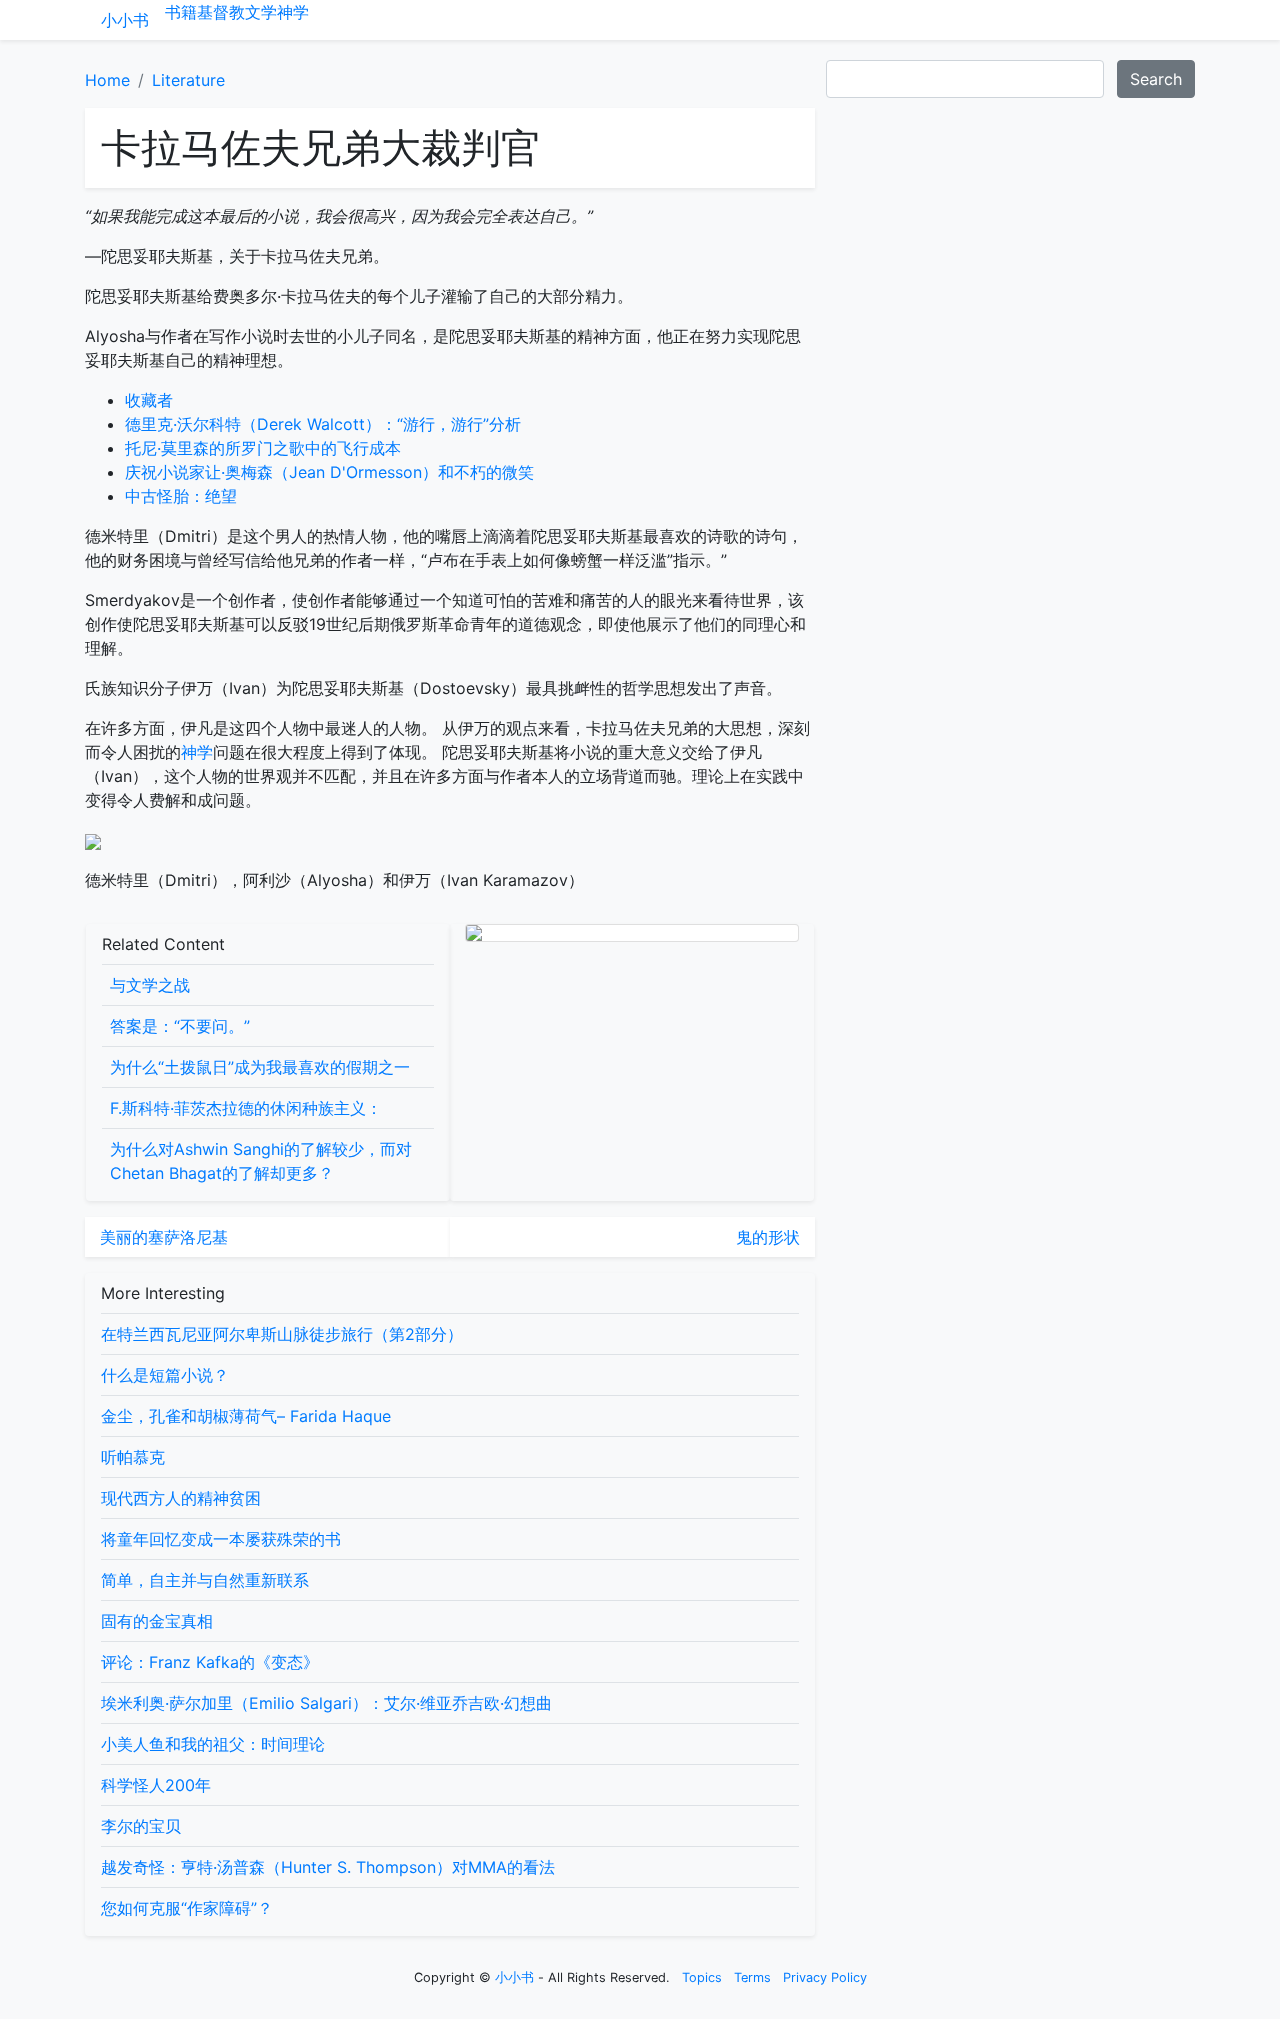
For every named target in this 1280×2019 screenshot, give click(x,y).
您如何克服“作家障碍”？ (187, 1908)
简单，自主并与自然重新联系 (205, 1580)
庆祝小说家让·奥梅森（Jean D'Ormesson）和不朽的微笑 (329, 472)
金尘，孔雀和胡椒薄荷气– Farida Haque (246, 1416)
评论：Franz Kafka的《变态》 (210, 1662)
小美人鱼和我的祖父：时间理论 (213, 1744)
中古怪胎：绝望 (181, 496)
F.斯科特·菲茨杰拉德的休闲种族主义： (246, 1108)
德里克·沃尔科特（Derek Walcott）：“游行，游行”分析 (323, 424)
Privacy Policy (825, 1977)
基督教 (221, 12)
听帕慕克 (133, 1457)
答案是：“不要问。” (180, 1026)
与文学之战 (150, 985)
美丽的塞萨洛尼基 (164, 1237)
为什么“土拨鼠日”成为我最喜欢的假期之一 (260, 1067)
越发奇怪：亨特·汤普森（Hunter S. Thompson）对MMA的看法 (328, 1867)
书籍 (181, 12)
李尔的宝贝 (141, 1826)
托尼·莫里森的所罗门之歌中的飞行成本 (263, 448)
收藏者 (149, 400)
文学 (261, 12)
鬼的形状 (768, 1237)
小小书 (125, 20)
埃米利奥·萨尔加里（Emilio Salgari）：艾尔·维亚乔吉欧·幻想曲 (326, 1703)
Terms (752, 1977)
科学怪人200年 (156, 1785)
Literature (188, 80)
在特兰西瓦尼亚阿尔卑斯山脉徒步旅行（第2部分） (282, 1334)
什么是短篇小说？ (165, 1375)
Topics (702, 1977)
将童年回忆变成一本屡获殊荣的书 (221, 1539)
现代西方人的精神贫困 (181, 1498)
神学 (293, 12)
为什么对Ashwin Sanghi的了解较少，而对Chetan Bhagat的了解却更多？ (261, 1161)
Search (1156, 79)
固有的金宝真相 (157, 1621)
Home (107, 80)
